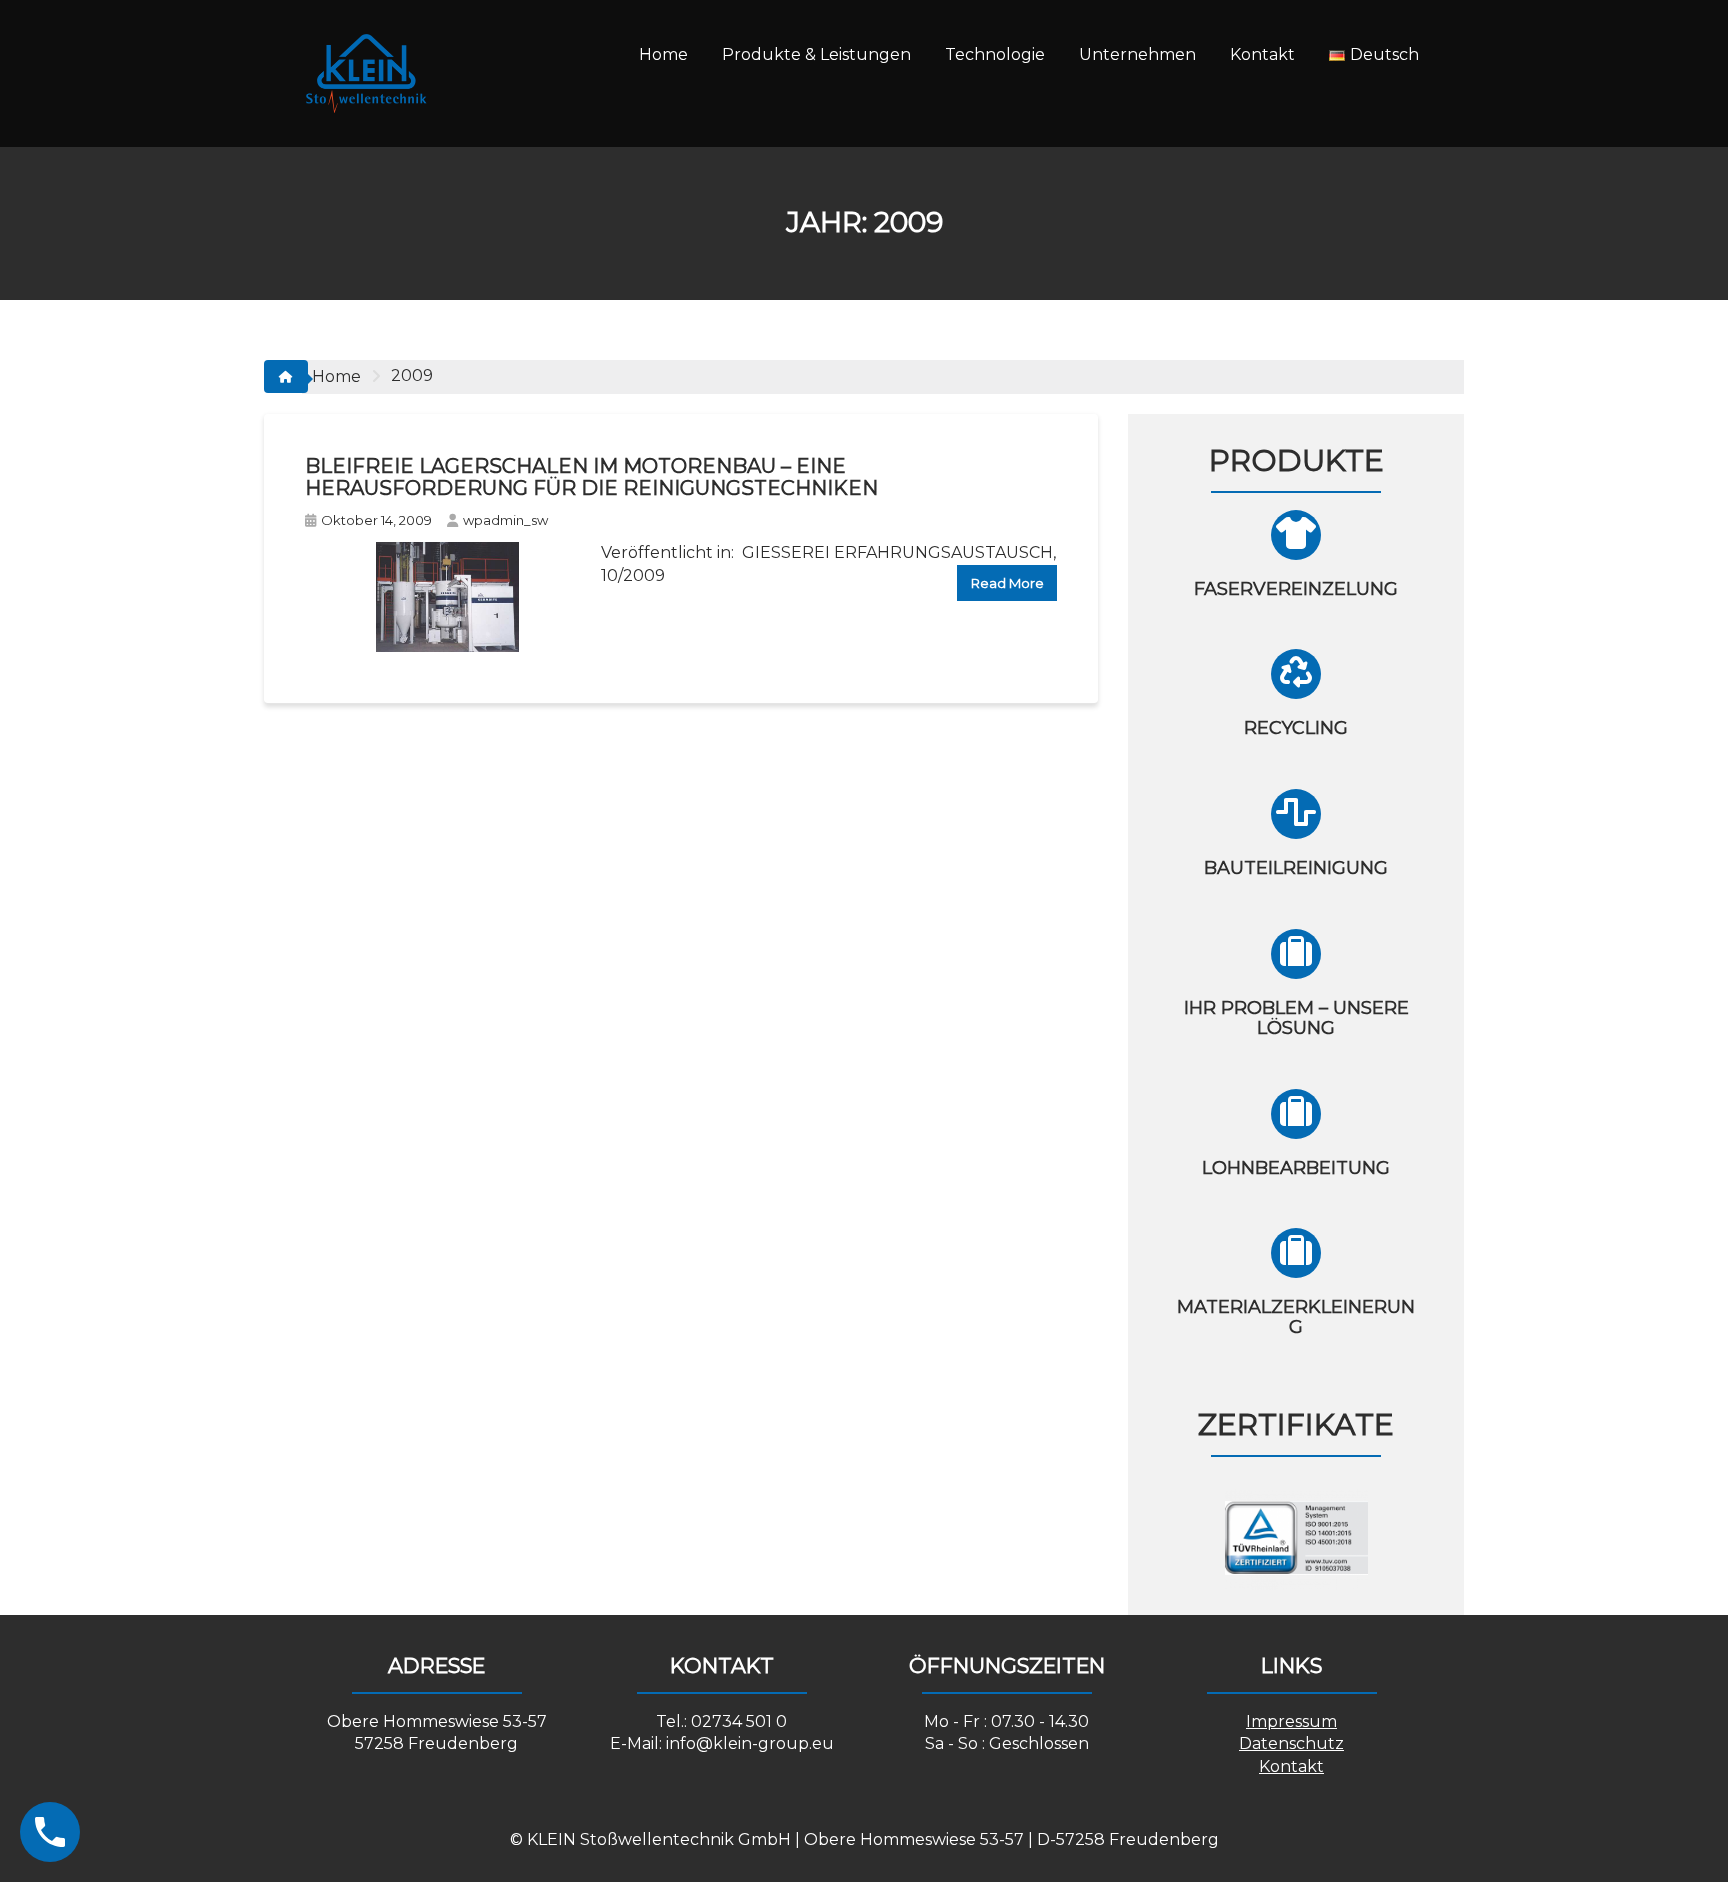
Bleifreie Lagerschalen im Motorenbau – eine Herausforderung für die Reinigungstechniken (591, 477)
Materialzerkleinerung (1296, 1317)
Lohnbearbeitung (1296, 1168)
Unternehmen (1137, 54)
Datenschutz (1291, 1743)
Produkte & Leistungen (816, 54)
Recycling (1296, 728)
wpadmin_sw (505, 520)
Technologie (995, 54)
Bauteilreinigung (1296, 868)
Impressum (1291, 1721)
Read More (1007, 583)
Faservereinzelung (1296, 589)
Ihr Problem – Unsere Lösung (1296, 1018)
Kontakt (1262, 54)
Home (663, 54)
